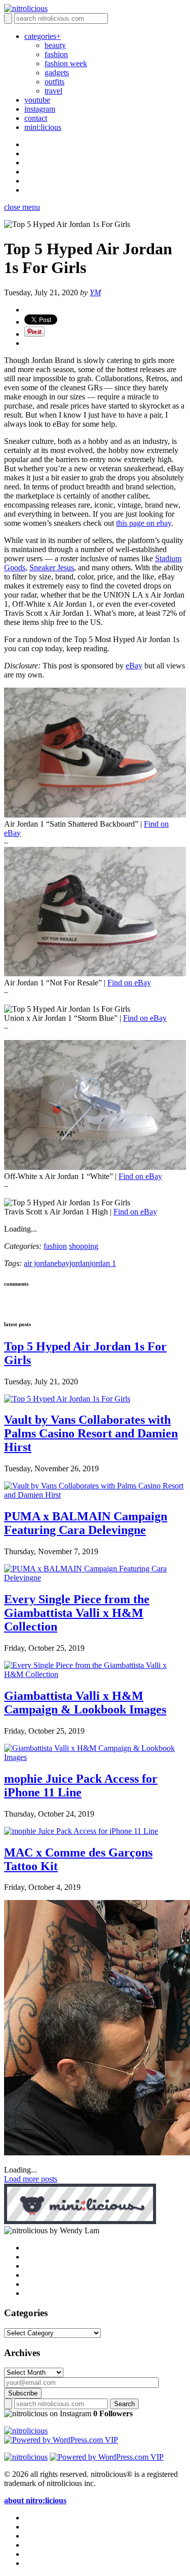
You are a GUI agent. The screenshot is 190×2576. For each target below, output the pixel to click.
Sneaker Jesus (52, 568)
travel (53, 91)
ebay (62, 1263)
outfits (54, 82)
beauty (55, 45)
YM (95, 292)
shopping (84, 1246)
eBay (134, 666)
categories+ (43, 36)
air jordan (39, 1263)
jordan (80, 1263)
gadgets (57, 73)
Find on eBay (129, 983)
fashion (56, 54)
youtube (37, 100)
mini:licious (43, 127)
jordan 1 (103, 1263)
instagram (40, 109)
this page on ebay (144, 523)
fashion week (66, 63)
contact (36, 118)
